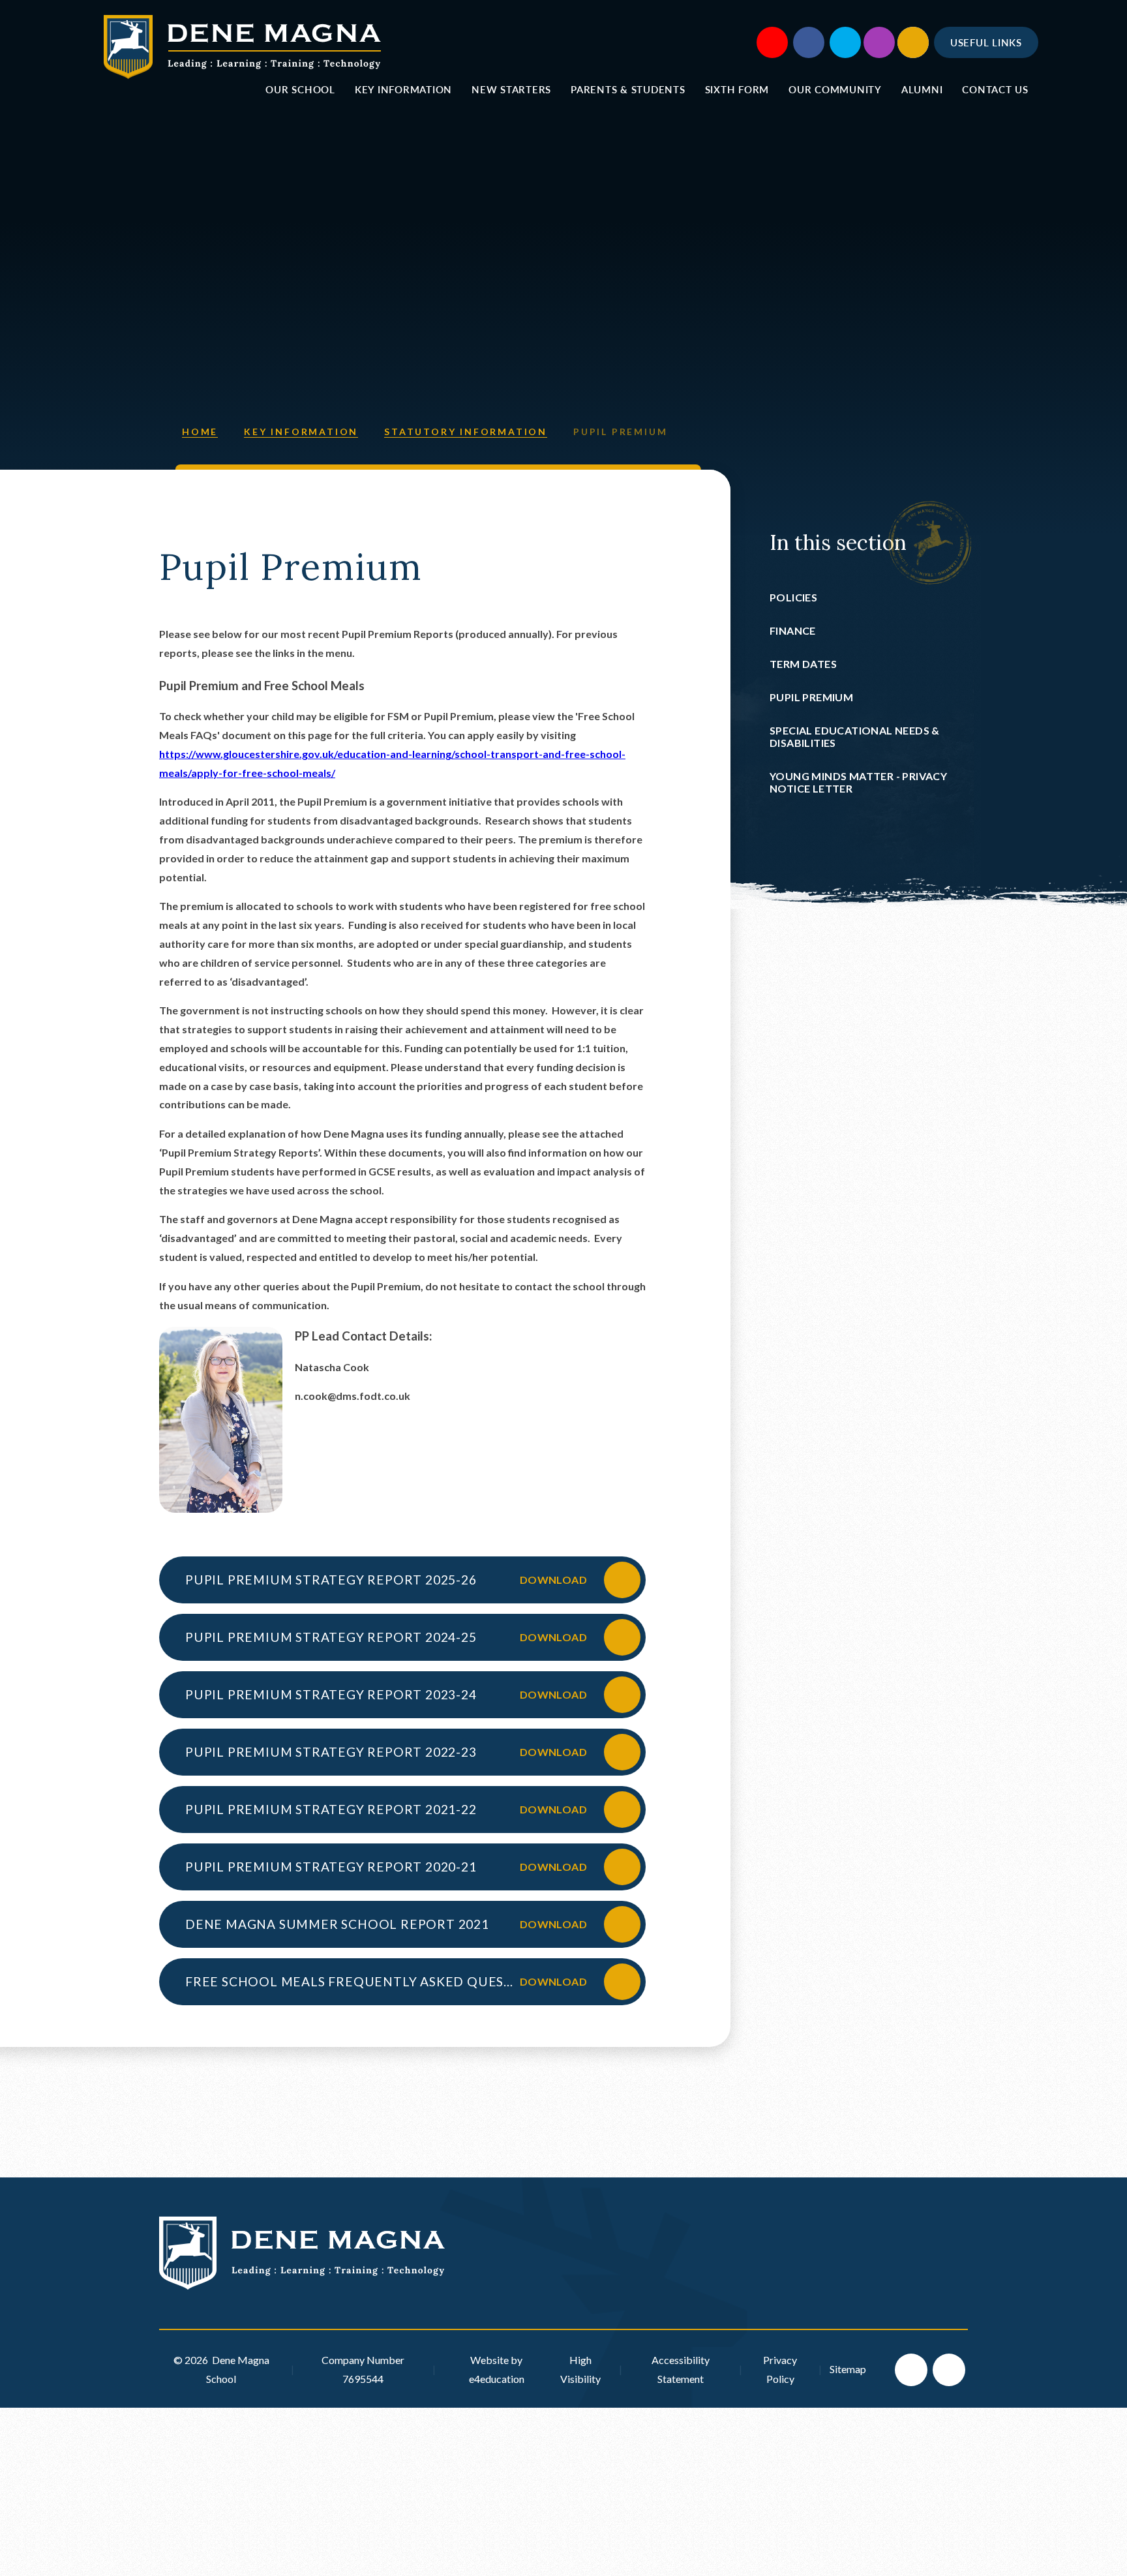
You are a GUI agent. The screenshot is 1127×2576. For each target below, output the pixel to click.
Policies (793, 597)
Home (200, 432)
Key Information (301, 432)
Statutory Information (466, 432)
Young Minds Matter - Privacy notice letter (858, 782)
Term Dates (803, 664)
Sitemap (848, 2369)
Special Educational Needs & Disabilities (855, 736)
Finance (793, 630)
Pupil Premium (620, 432)
